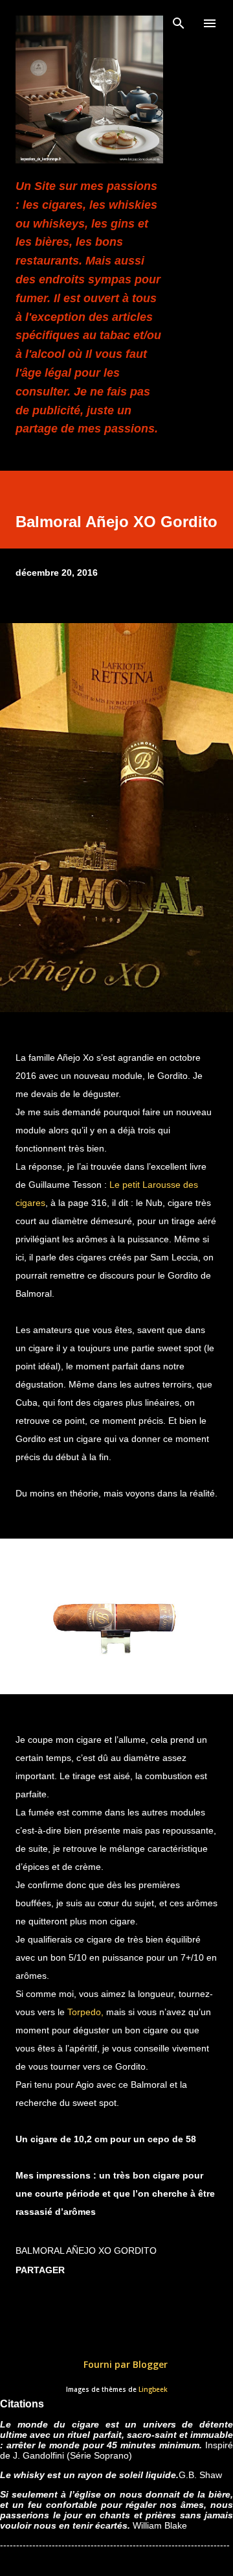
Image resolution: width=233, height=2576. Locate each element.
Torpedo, (87, 2012)
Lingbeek (153, 2390)
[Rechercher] (179, 23)
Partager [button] (40, 2270)
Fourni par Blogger (124, 2364)
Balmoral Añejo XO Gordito (86, 2251)
